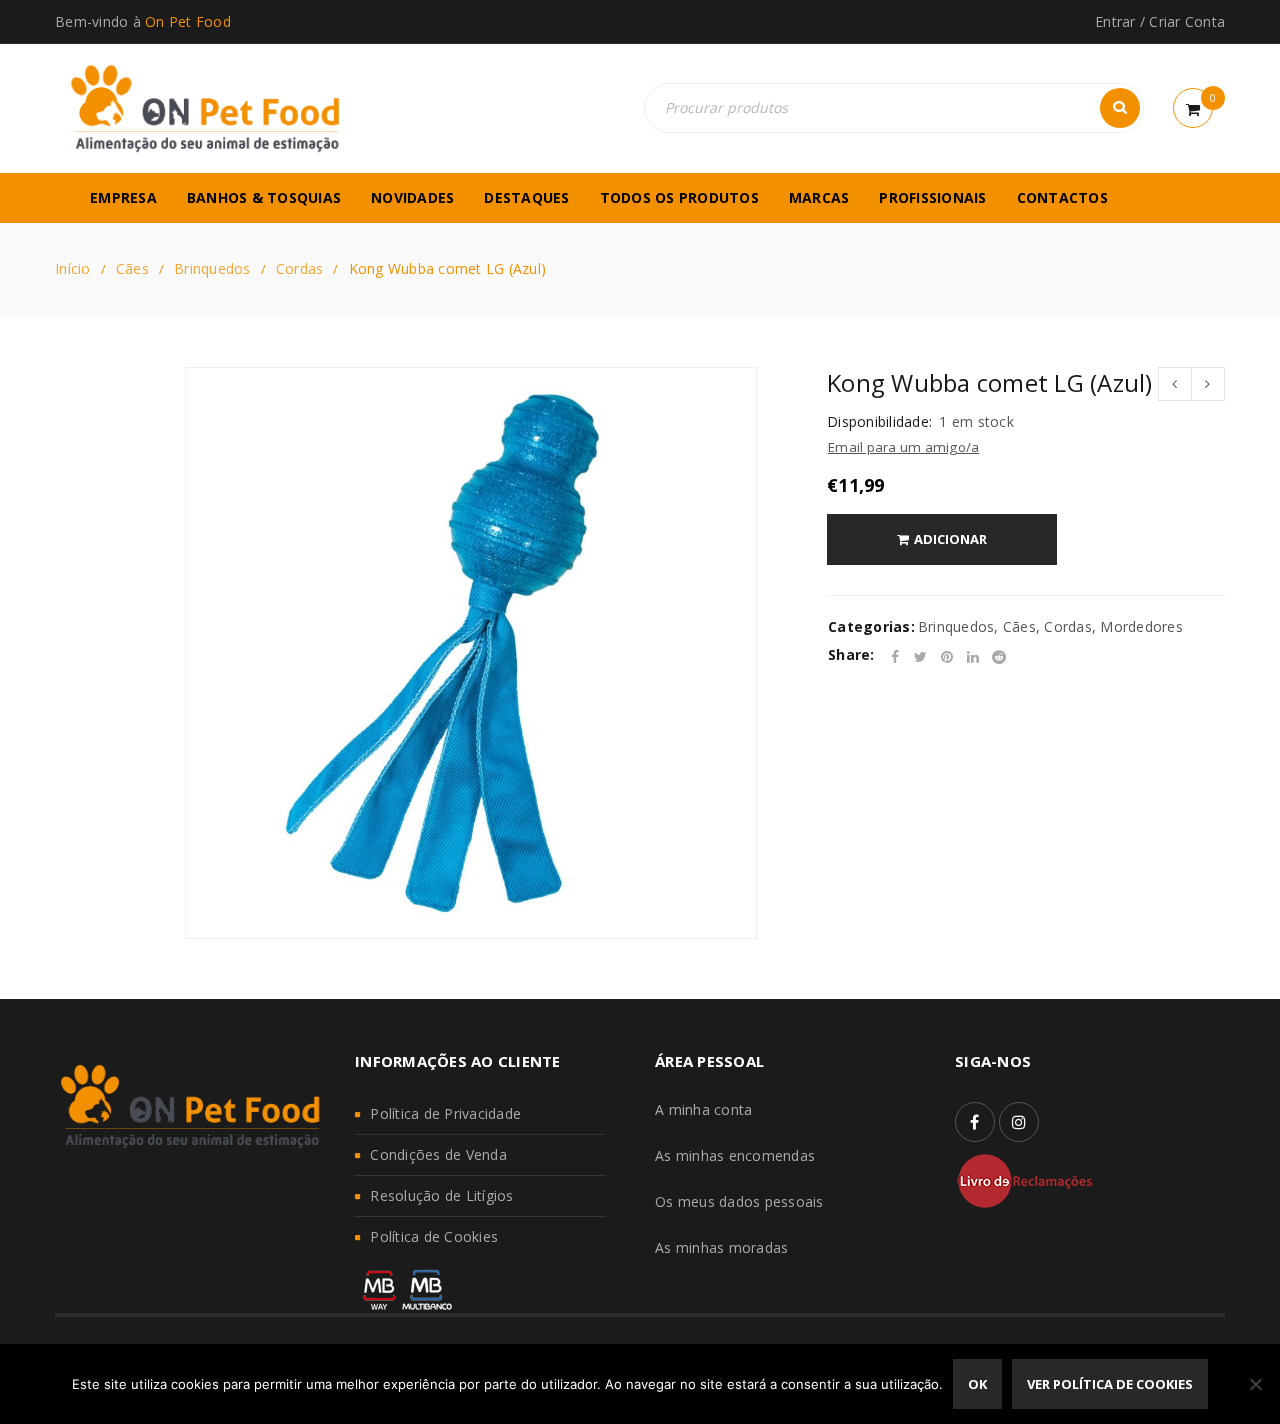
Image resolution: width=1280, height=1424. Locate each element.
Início (73, 268)
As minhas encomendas (735, 1155)
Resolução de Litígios (441, 1195)
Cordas (300, 268)
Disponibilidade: (879, 422)
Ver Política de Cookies (1110, 1384)
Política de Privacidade (445, 1113)
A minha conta (703, 1109)
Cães (132, 268)
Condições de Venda (438, 1154)
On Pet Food (188, 21)
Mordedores (1141, 626)
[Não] (1255, 1384)
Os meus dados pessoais (739, 1201)
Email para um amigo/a (903, 447)
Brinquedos (212, 268)
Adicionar (950, 539)
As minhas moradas (721, 1247)
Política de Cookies (434, 1236)
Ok (977, 1384)
